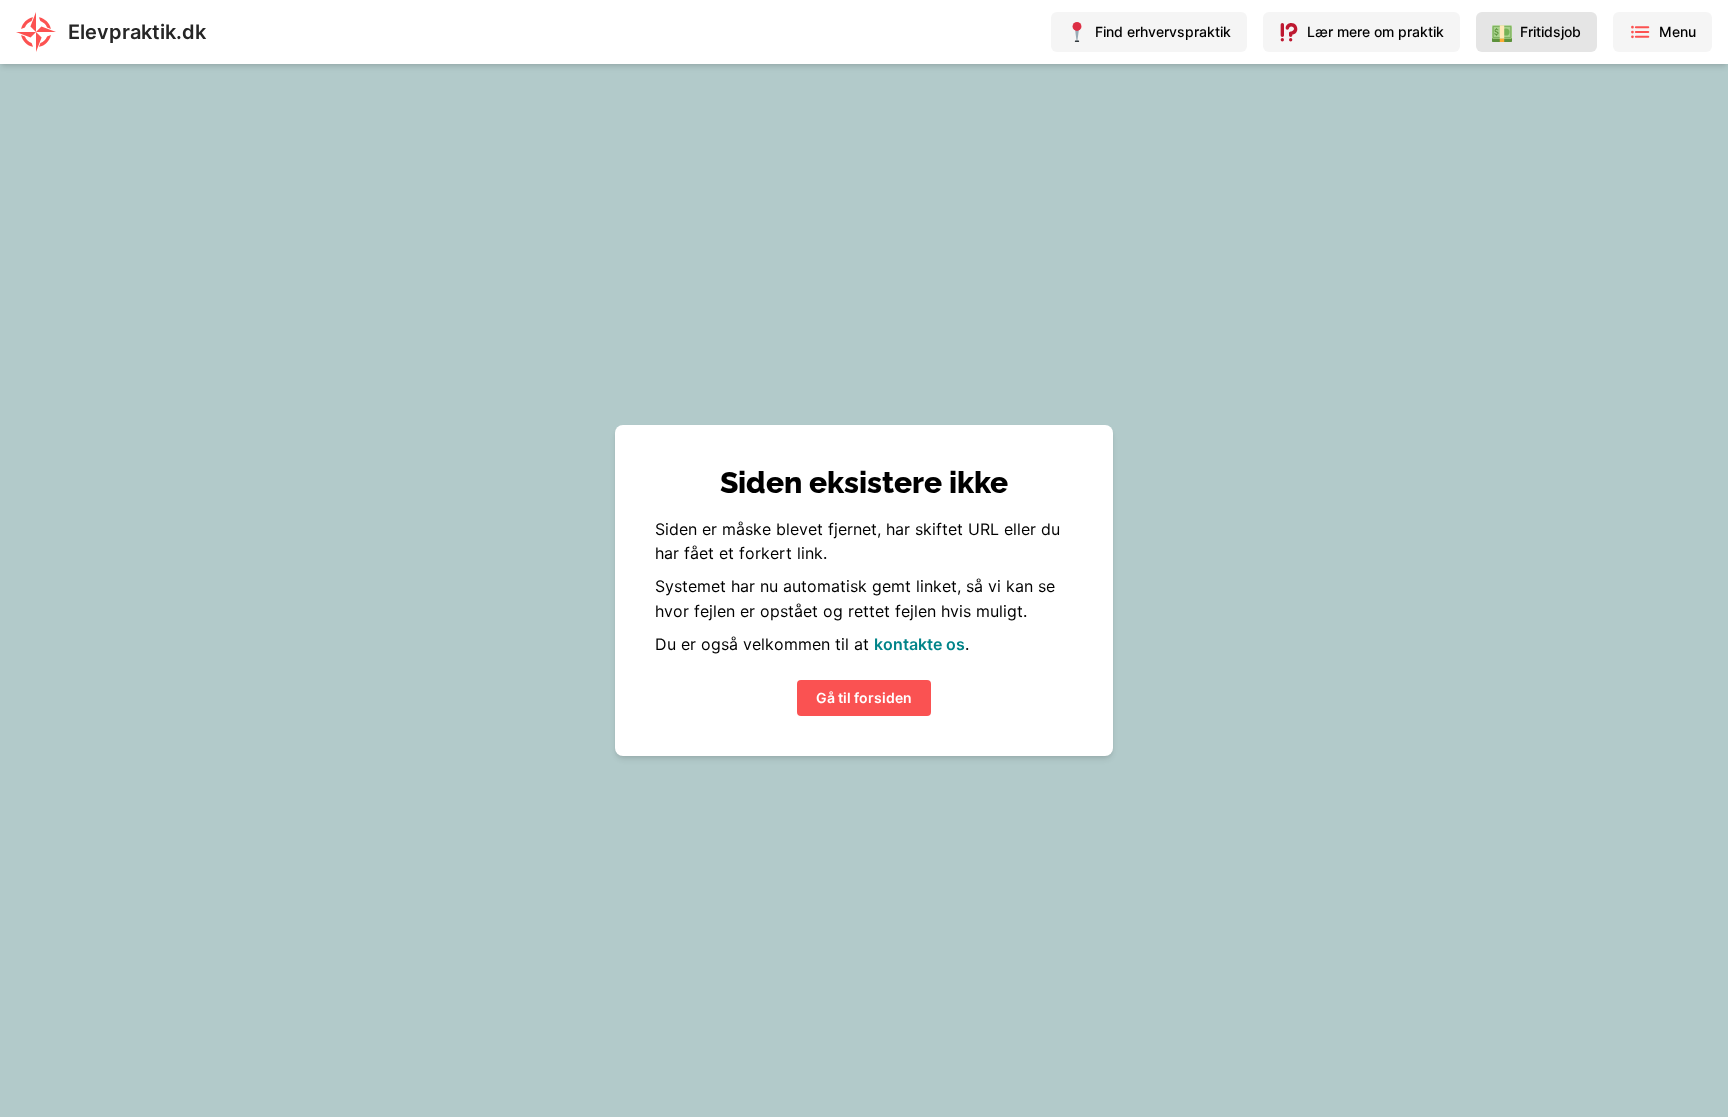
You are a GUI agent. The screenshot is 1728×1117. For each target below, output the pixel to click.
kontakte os (919, 644)
